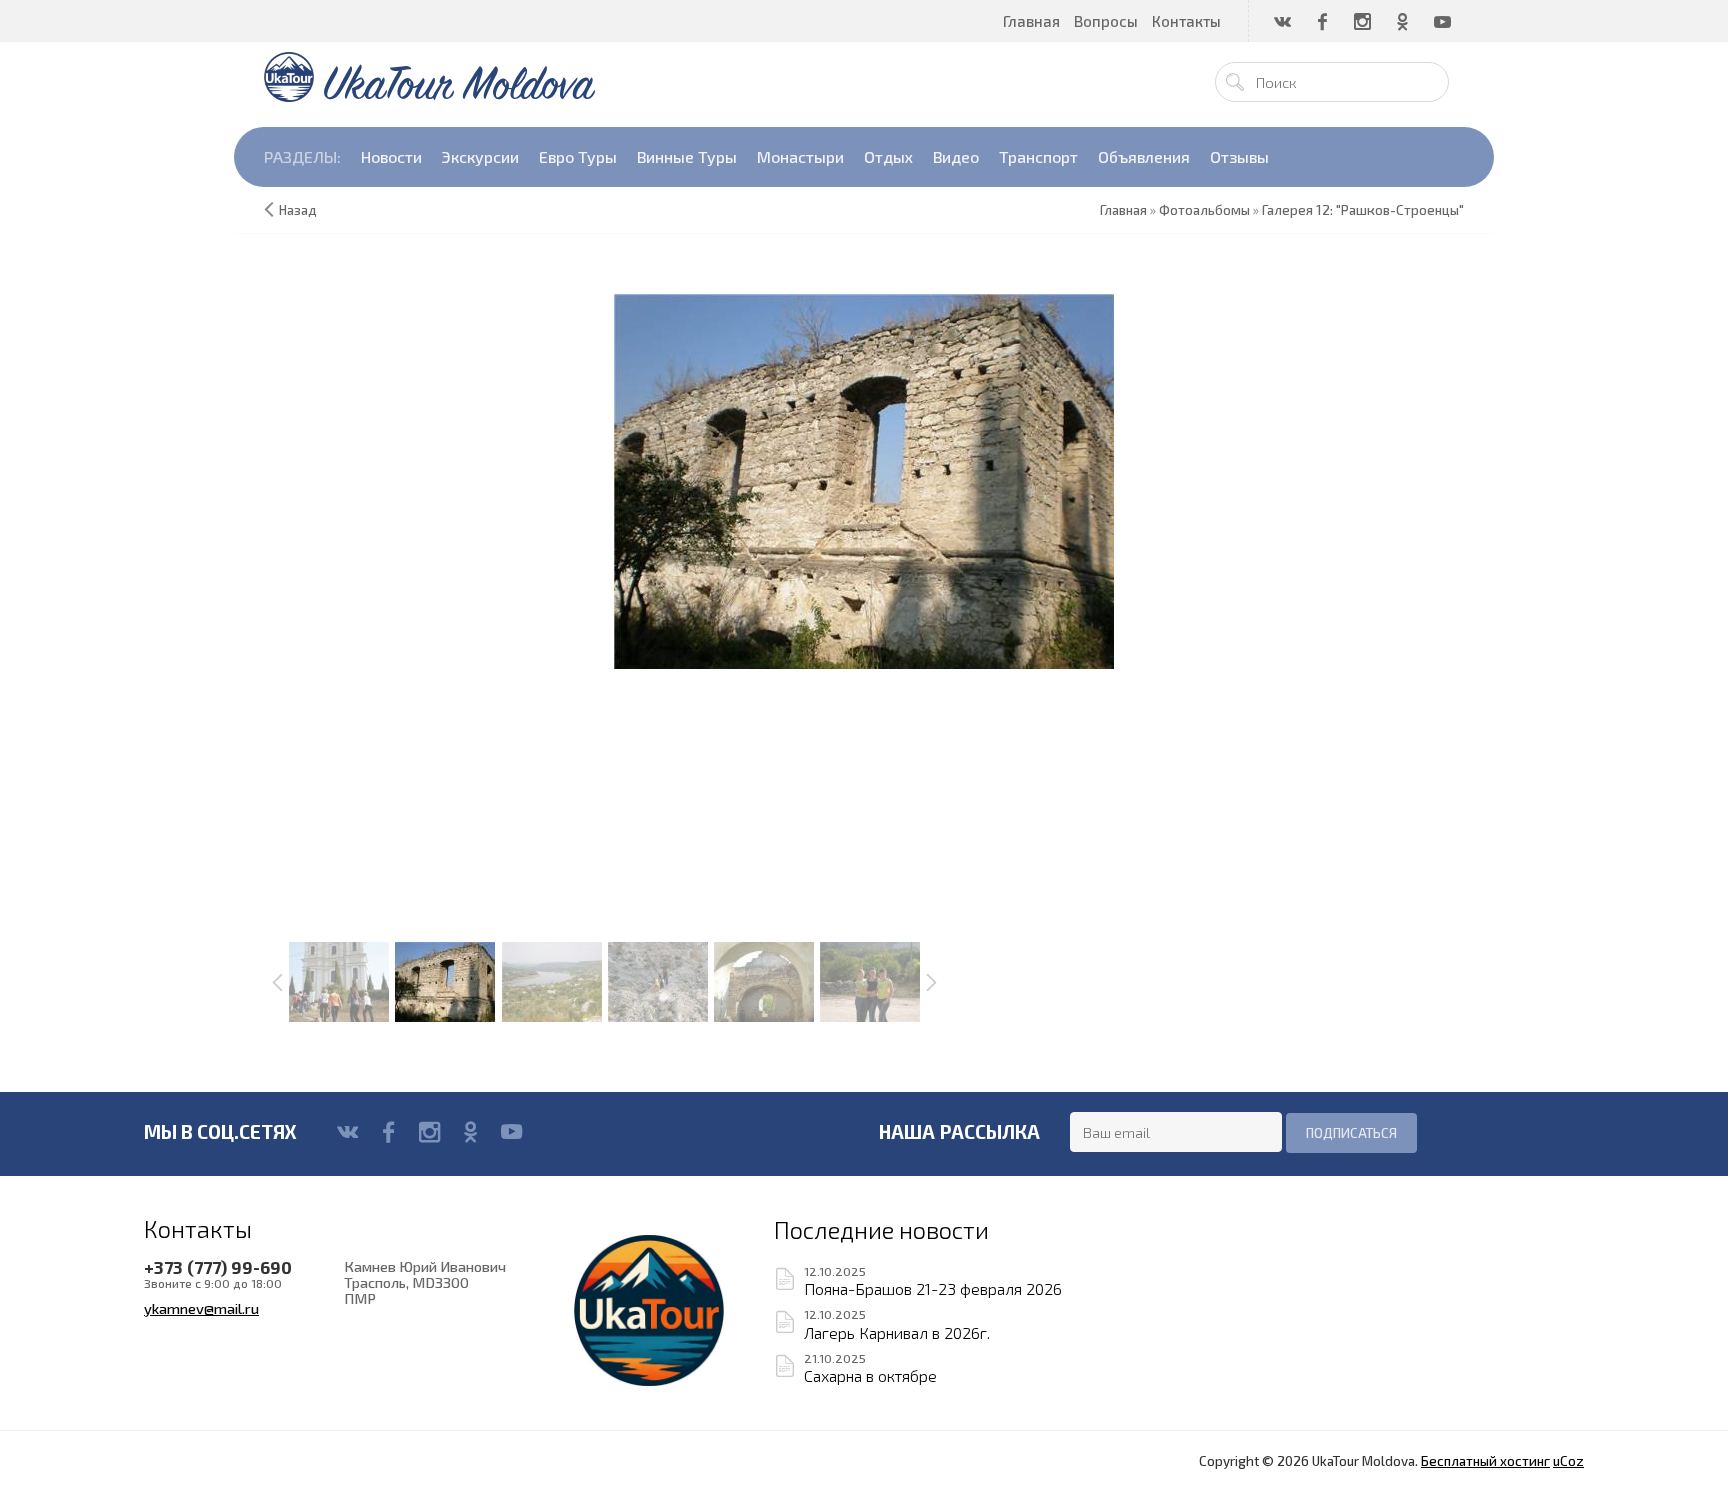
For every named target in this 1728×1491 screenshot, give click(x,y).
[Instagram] (429, 1132)
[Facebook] (388, 1132)
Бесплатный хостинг (1485, 1461)
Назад (298, 210)
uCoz (1568, 1461)
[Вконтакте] (347, 1132)
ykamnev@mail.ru (201, 1308)
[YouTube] (511, 1132)
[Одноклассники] (470, 1132)
